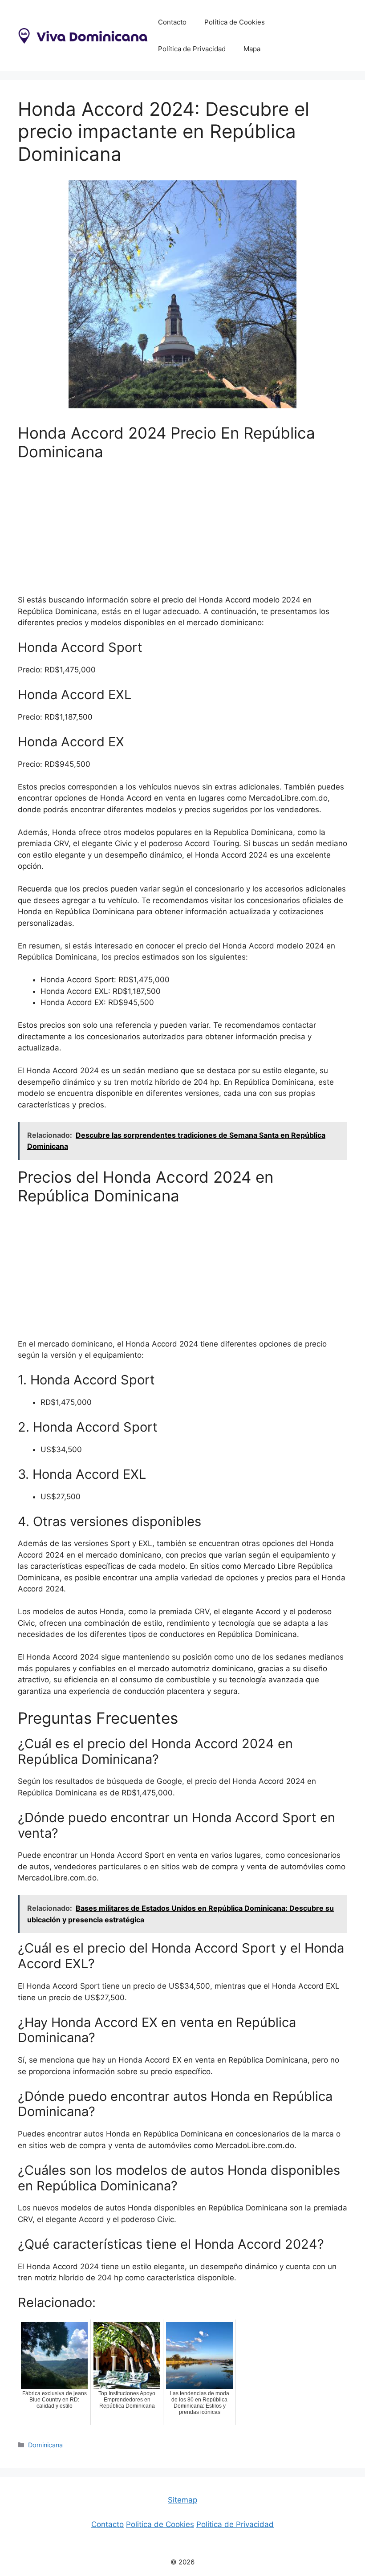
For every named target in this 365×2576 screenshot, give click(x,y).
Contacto (172, 22)
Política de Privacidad (192, 49)
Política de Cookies (235, 22)
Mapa (252, 49)
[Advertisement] (182, 532)
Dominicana (45, 2445)
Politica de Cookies (160, 2524)
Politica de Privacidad (235, 2524)
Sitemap (182, 2500)
